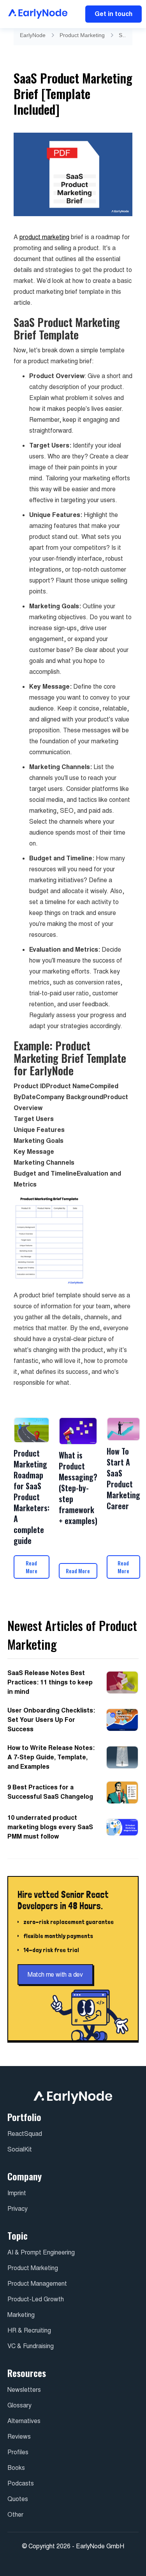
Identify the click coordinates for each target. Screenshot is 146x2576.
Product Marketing (82, 35)
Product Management (37, 2284)
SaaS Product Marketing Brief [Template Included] (123, 35)
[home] (36, 14)
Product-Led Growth (36, 2299)
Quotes (18, 2499)
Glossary (19, 2405)
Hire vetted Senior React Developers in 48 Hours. (63, 1900)
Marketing (21, 2315)
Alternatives (24, 2421)
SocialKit (20, 2149)
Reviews (19, 2437)
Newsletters (24, 2390)
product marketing (44, 237)
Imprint (17, 2193)
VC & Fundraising (31, 2346)
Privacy (18, 2209)
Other (15, 2515)
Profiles (18, 2452)
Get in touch (113, 14)
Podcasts (21, 2483)
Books (16, 2468)
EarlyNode (33, 35)
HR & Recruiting (29, 2330)
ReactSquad (25, 2134)
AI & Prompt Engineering (41, 2252)
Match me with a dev (55, 1975)
